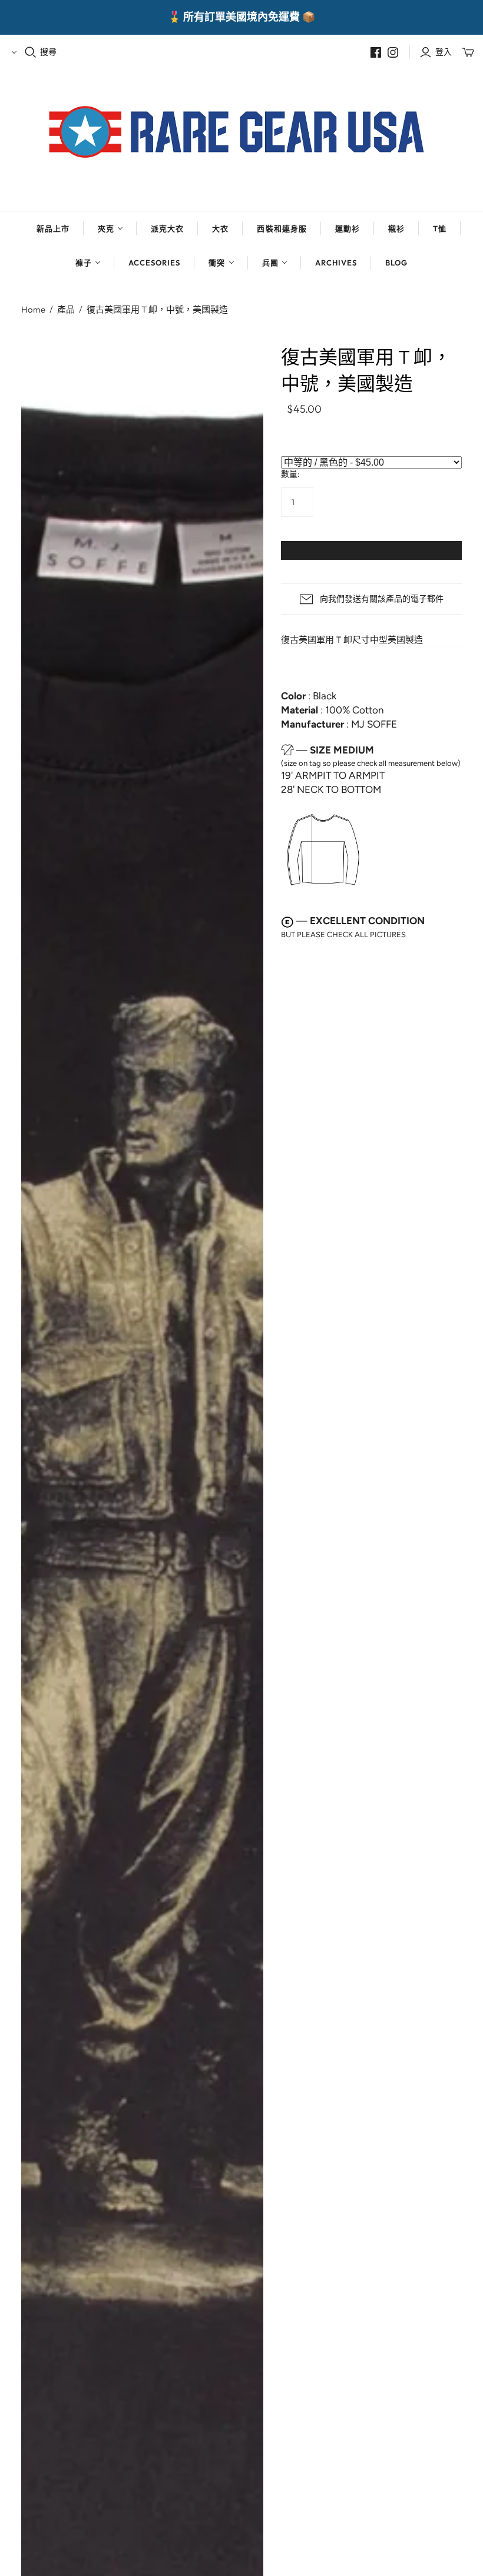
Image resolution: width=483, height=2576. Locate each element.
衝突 (217, 263)
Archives (336, 263)
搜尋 (48, 52)
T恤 (440, 228)
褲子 (84, 263)
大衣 (220, 228)
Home (33, 309)
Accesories (154, 263)
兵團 (270, 263)
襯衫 (396, 228)
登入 (444, 52)
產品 (66, 309)
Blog (396, 263)
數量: (290, 474)
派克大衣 (167, 228)
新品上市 (53, 228)
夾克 (106, 228)
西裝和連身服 (282, 228)
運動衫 (348, 228)
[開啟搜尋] (31, 52)
